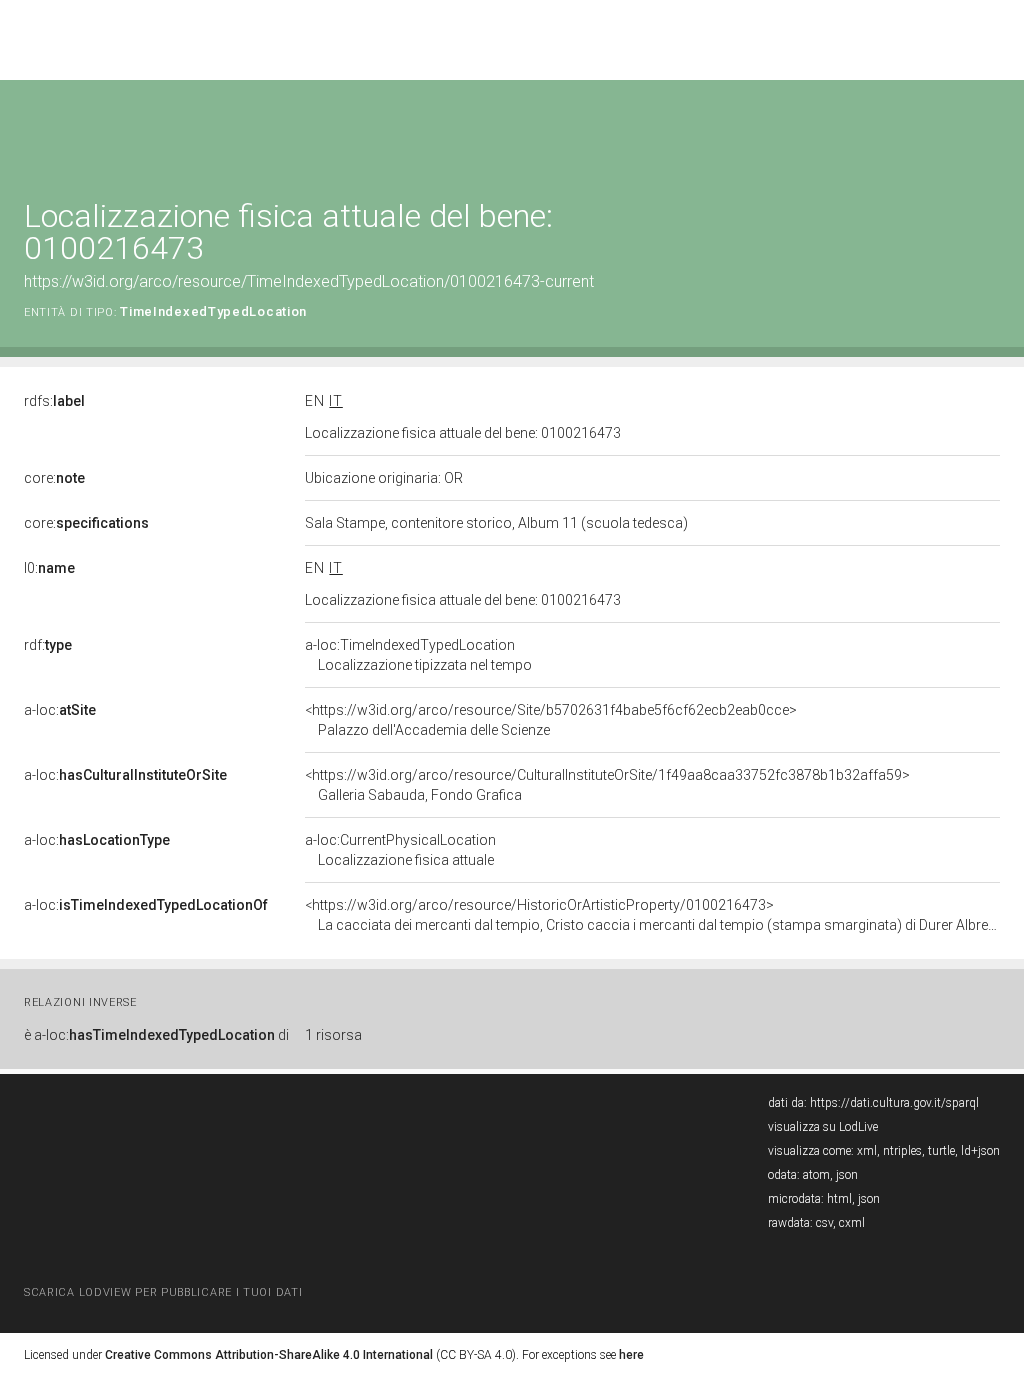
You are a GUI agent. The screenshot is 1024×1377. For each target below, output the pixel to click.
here (631, 1355)
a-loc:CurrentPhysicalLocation (400, 850)
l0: (49, 568)
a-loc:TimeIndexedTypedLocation (418, 655)
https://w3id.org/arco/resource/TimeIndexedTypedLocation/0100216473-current (309, 281)
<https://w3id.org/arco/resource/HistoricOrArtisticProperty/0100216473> (652, 915)
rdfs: (54, 401)
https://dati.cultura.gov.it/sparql (894, 1103)
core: (54, 478)
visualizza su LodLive (823, 1127)
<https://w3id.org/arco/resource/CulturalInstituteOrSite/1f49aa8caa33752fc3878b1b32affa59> (607, 785)
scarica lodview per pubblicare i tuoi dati (163, 1292)
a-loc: (60, 710)
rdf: (48, 645)
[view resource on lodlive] (990, 129)
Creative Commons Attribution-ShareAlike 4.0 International (269, 1355)
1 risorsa (333, 1035)
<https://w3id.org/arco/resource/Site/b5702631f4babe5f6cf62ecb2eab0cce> (551, 720)
